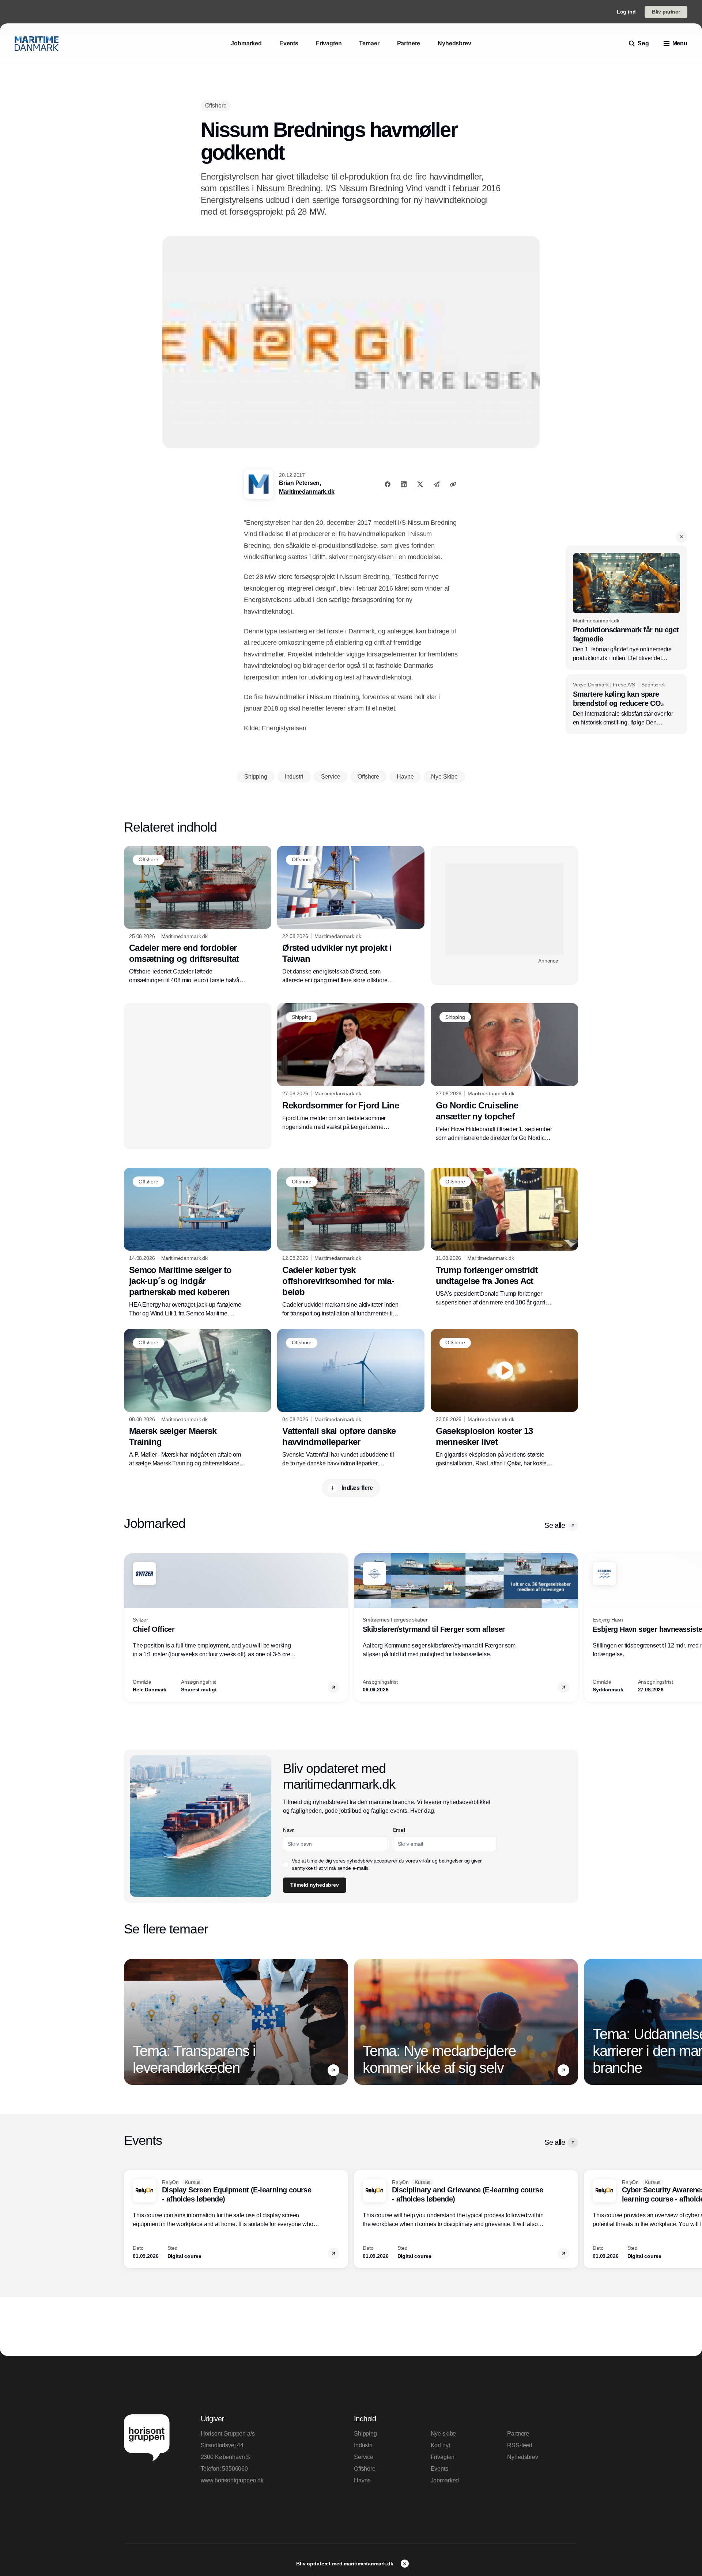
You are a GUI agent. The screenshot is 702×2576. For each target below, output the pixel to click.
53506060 (235, 2469)
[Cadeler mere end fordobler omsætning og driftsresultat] (198, 915)
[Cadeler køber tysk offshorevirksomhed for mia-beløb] (351, 1243)
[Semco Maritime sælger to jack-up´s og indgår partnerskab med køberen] (198, 1243)
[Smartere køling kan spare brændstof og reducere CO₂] (626, 704)
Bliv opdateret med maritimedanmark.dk (346, 2564)
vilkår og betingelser (441, 1861)
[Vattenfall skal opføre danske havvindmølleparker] (351, 1398)
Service (364, 2457)
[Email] (437, 484)
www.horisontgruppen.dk (232, 2480)
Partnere (518, 2434)
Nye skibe (444, 2434)
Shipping (365, 2434)
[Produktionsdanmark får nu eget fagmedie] (626, 608)
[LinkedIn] (404, 484)
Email (399, 1830)
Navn (289, 1830)
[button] (682, 537)
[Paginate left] (130, 1628)
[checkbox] (286, 1864)
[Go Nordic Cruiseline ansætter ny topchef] (504, 1073)
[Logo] (37, 44)
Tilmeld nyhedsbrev (314, 1885)
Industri (363, 2445)
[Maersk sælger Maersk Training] (198, 1398)
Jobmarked (445, 2480)
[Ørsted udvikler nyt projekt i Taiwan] (351, 915)
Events (439, 2469)
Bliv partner (666, 12)
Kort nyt (440, 2445)
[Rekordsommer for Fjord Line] (351, 1067)
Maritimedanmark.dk (307, 492)
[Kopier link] (453, 484)
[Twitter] (420, 484)
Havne (362, 2480)
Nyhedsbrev (522, 2457)
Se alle (555, 1525)
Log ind (626, 12)
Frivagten (443, 2457)
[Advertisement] (504, 909)
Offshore (365, 2469)
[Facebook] (388, 484)
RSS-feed (520, 2445)
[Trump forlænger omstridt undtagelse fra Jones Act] (504, 1237)
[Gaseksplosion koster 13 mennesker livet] (504, 1398)
